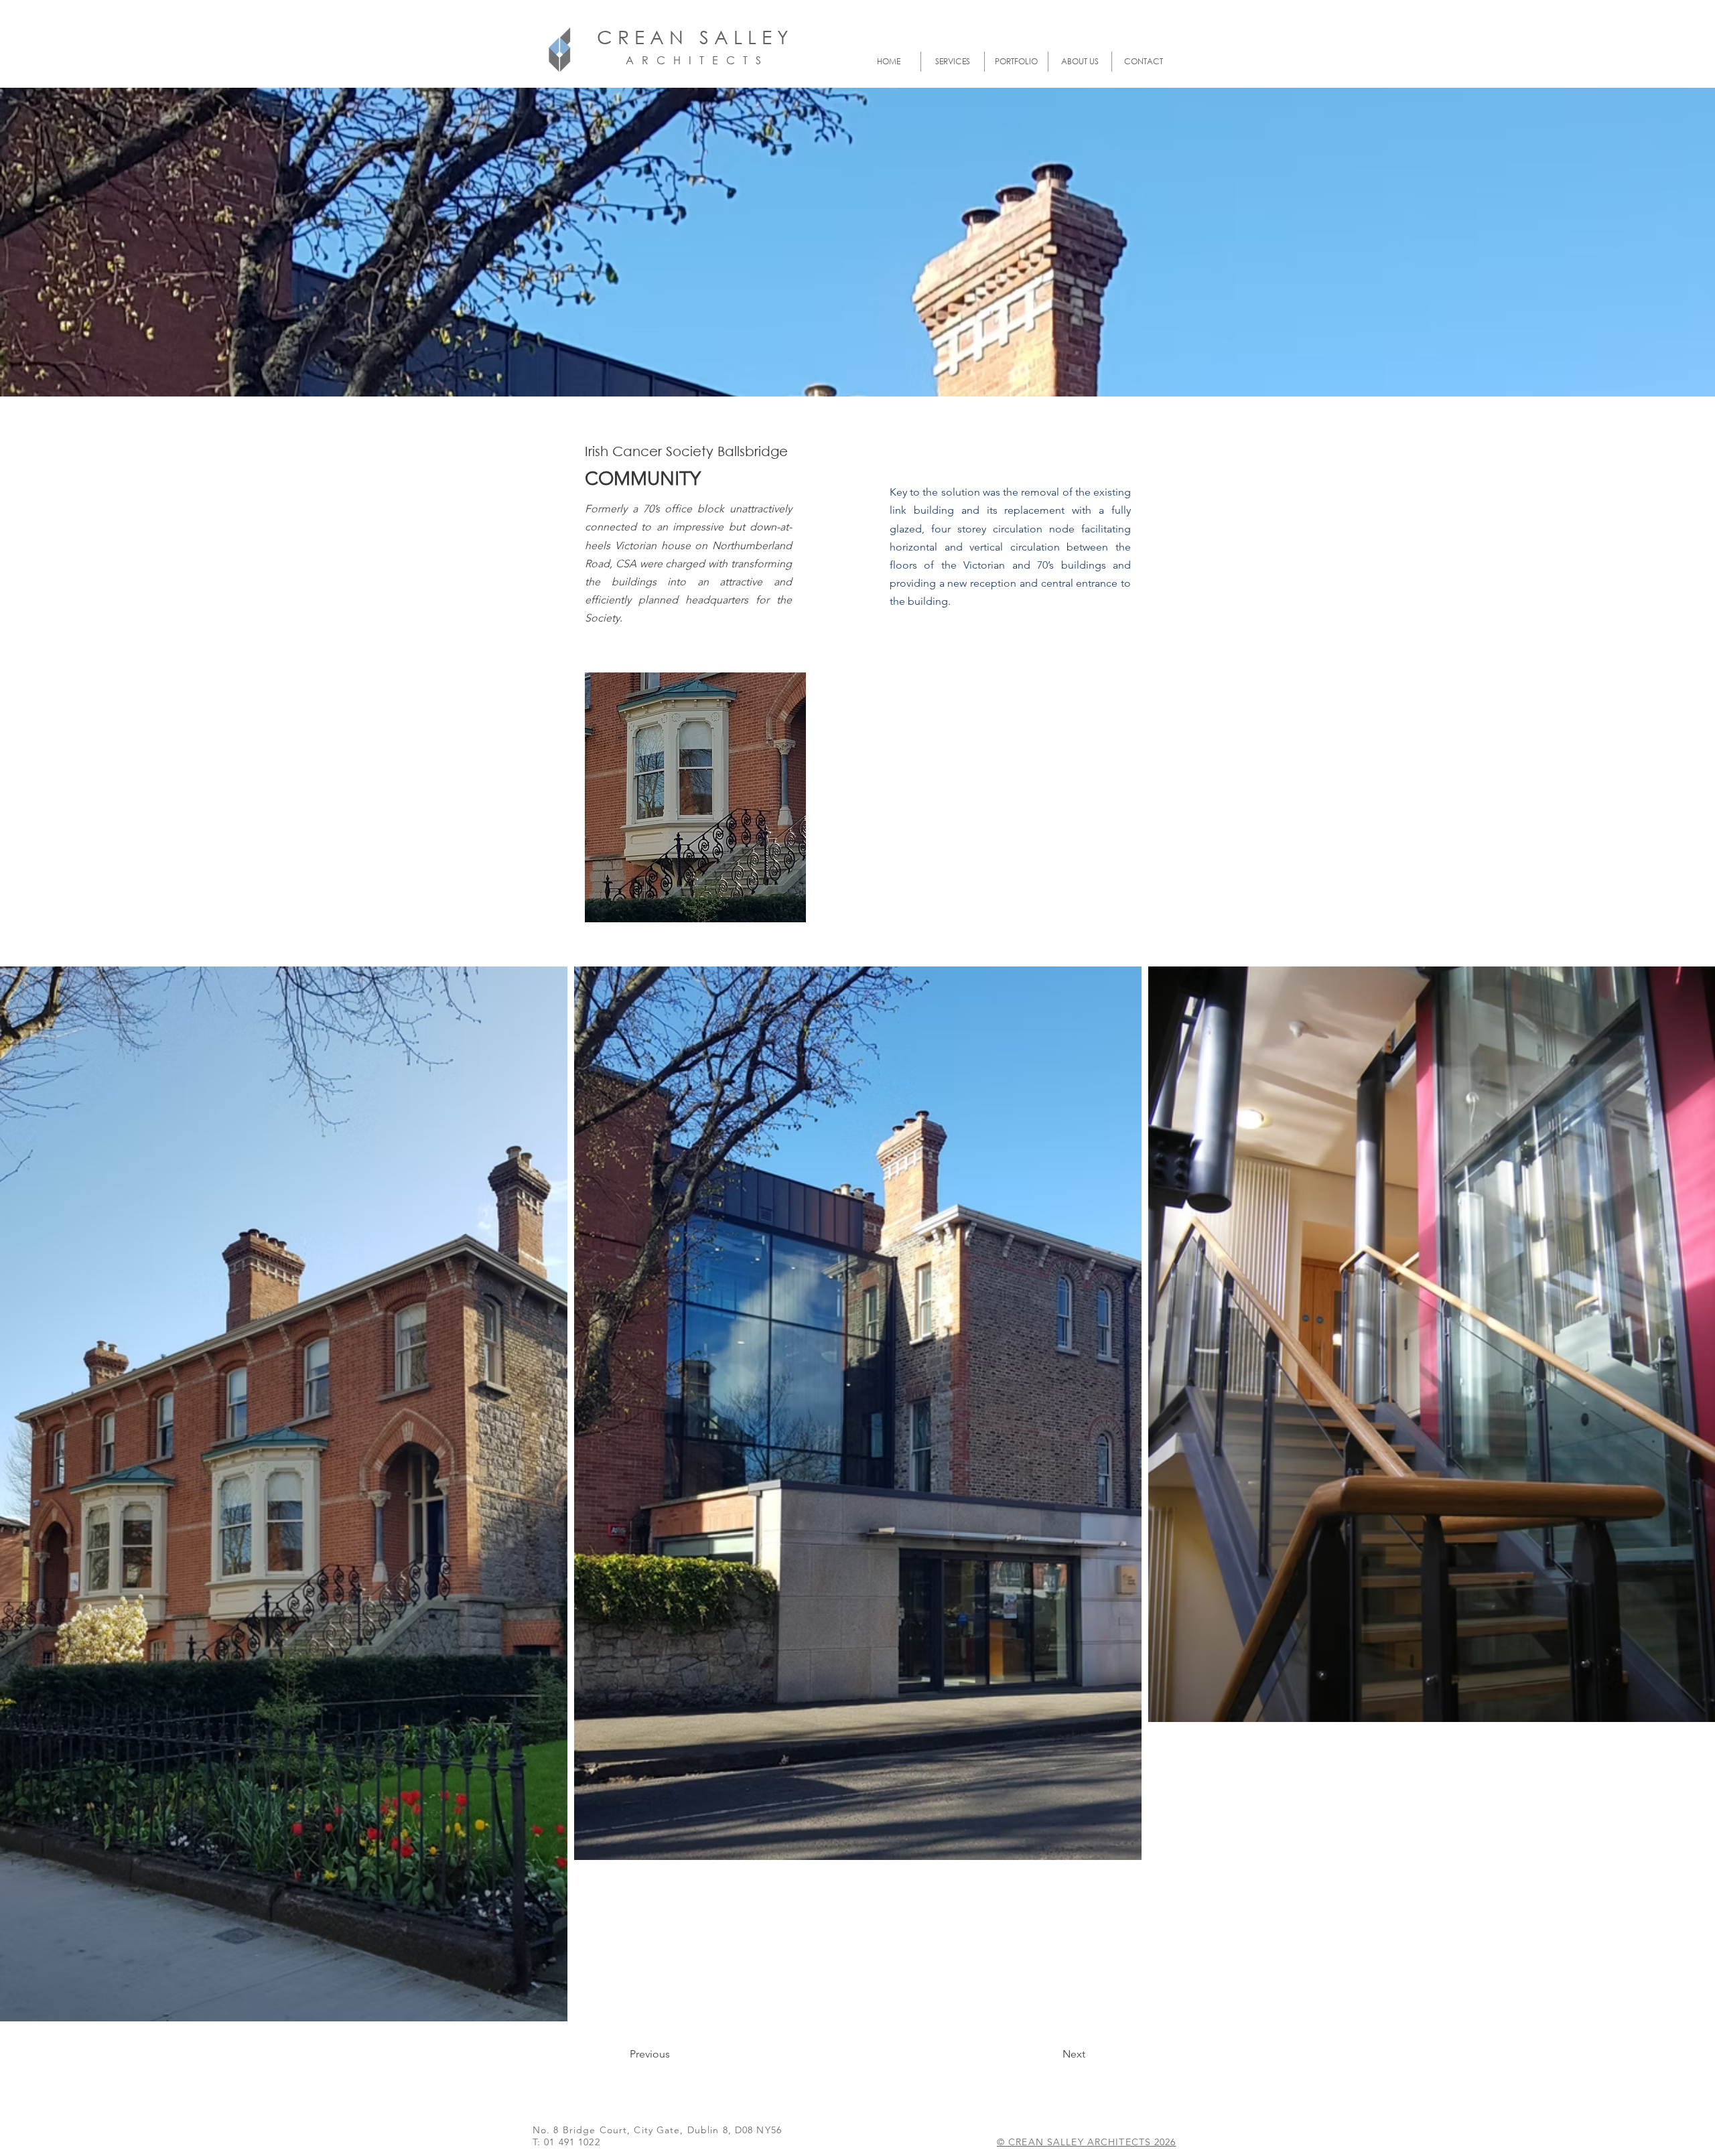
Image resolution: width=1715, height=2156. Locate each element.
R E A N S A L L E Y (706, 36)
